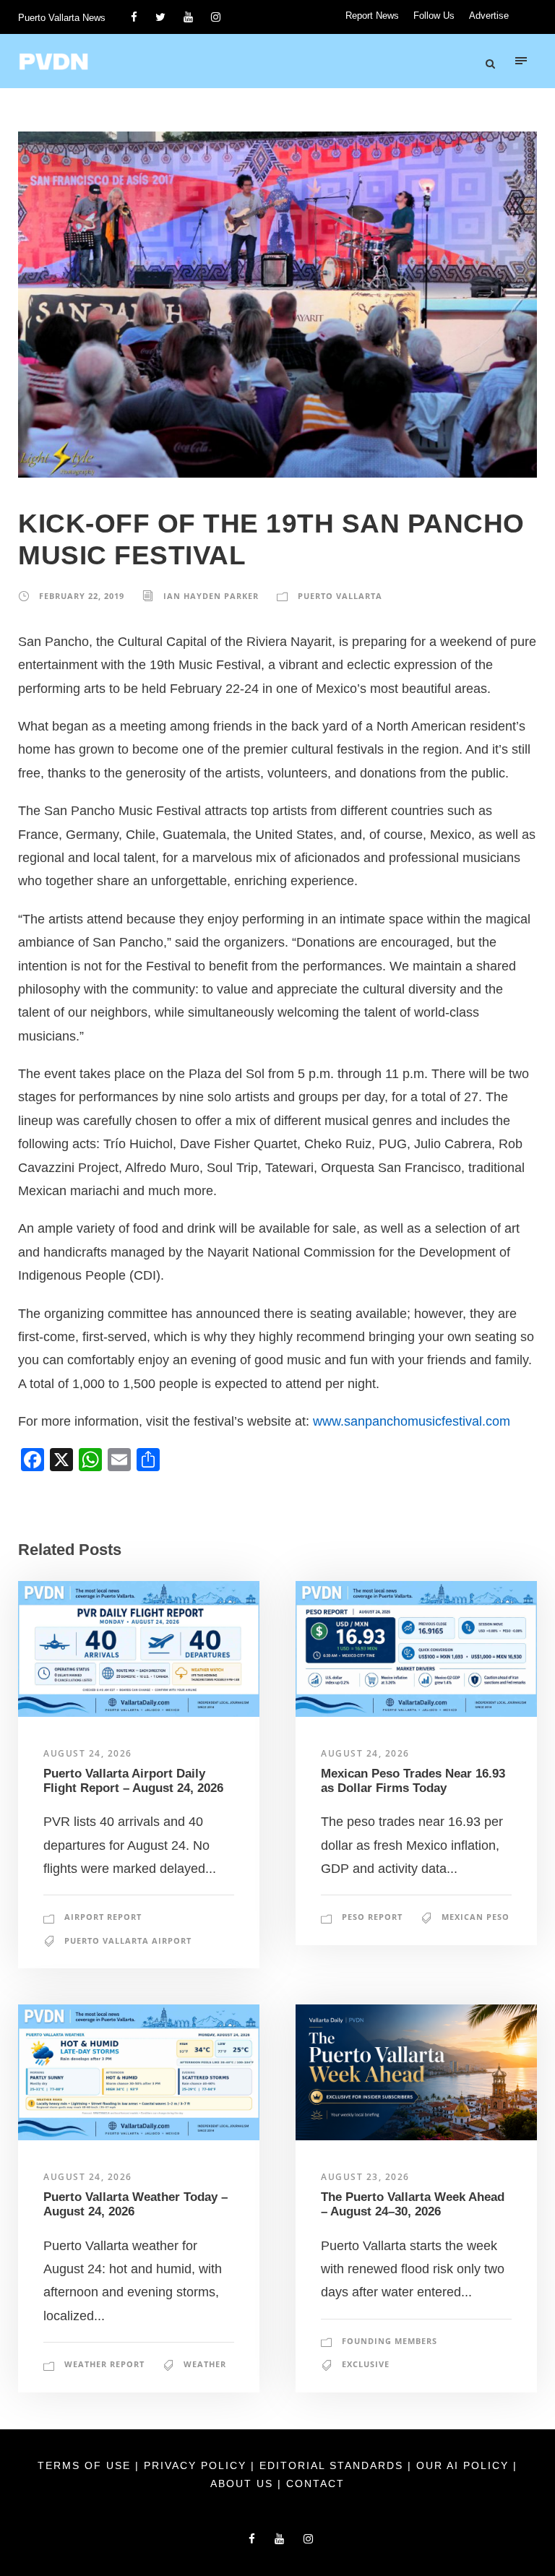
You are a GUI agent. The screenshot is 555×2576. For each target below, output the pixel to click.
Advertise (489, 16)
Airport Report (103, 1917)
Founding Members (390, 2341)
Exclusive (366, 2364)
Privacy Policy (197, 2465)
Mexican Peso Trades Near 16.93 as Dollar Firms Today (413, 1781)
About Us (244, 2484)
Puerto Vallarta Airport (128, 1940)
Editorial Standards (334, 2465)
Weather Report (104, 2364)
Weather (205, 2364)
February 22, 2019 (82, 596)
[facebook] (134, 17)
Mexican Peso (476, 1917)
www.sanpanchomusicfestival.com (412, 1421)
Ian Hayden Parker (211, 596)
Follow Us (434, 16)
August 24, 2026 (88, 1753)
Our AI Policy (462, 2465)
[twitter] (160, 17)
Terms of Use (86, 2465)
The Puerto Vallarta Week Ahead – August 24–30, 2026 (413, 2204)
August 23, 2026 (365, 2177)
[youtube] (188, 17)
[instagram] (216, 17)
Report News (372, 16)
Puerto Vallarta (340, 596)
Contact (315, 2484)
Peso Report (372, 1917)
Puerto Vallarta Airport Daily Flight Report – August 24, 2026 (133, 1781)
